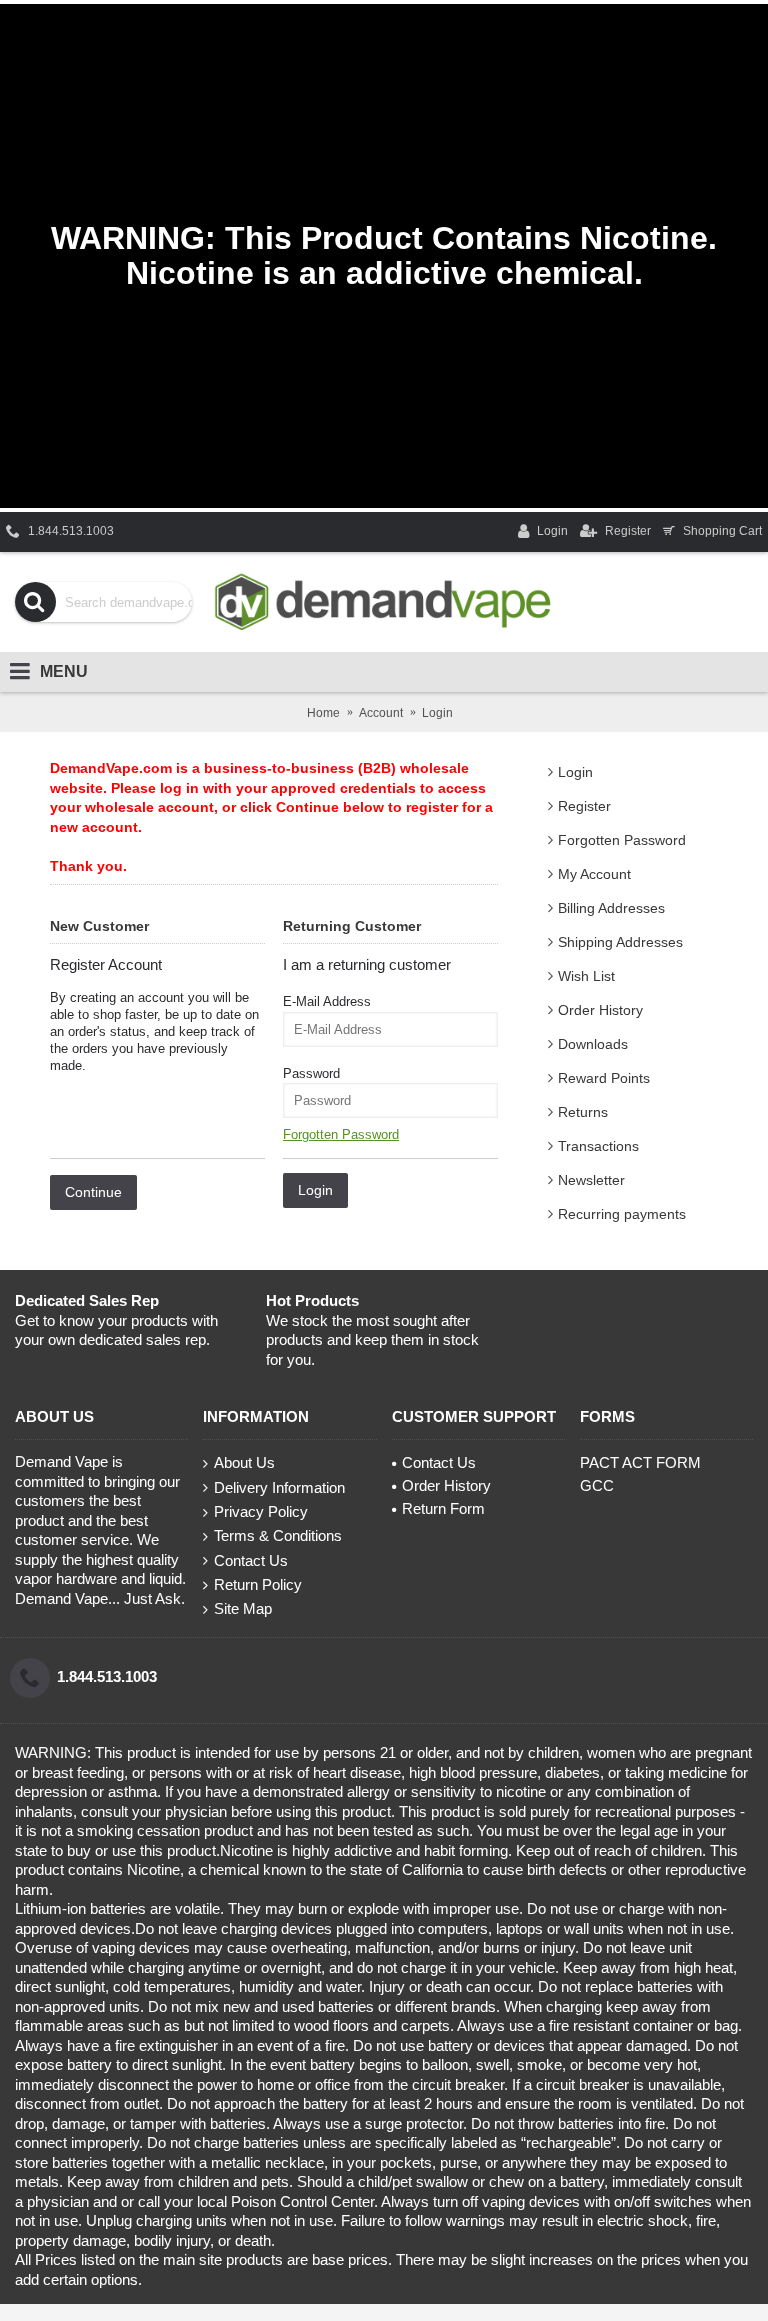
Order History (600, 1010)
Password (311, 1073)
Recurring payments (622, 1214)
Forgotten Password (622, 840)
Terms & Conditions (278, 1535)
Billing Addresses (611, 908)
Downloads (593, 1044)
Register (584, 806)
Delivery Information (279, 1487)
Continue (93, 1192)
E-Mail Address (327, 1001)
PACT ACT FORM (640, 1462)
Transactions (598, 1146)
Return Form (443, 1508)
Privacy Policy (261, 1511)
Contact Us (251, 1560)
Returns (583, 1112)
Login (575, 772)
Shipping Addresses (620, 942)
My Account (594, 874)
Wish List (586, 976)
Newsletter (591, 1180)
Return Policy (258, 1584)
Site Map (243, 1608)
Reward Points (604, 1078)
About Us (244, 1462)
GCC (597, 1485)
